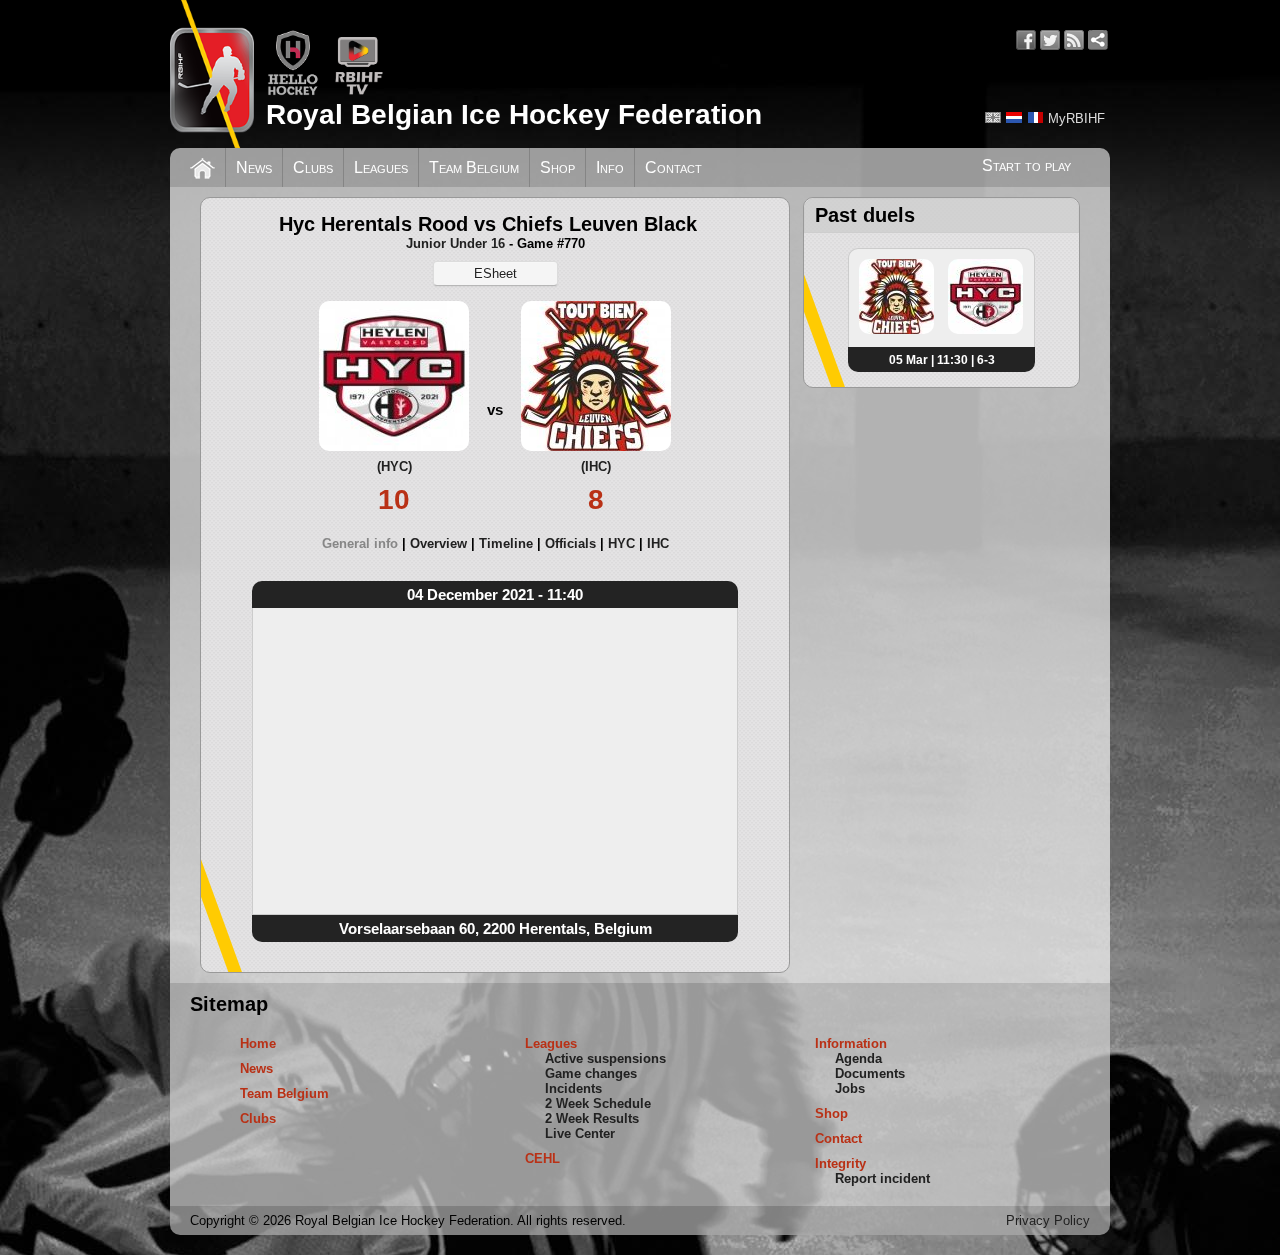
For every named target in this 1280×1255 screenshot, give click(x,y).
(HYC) (394, 466)
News (254, 167)
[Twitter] (1050, 40)
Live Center (580, 1133)
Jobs (850, 1088)
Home (258, 1043)
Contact (673, 167)
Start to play (1026, 165)
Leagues (381, 167)
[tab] (366, 543)
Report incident (882, 1178)
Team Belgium (474, 167)
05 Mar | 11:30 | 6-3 (942, 360)
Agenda (858, 1058)
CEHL (542, 1158)
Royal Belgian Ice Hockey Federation (514, 114)
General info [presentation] (360, 543)
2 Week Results (592, 1118)
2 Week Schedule (598, 1103)
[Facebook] (1026, 40)
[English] (993, 117)
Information (851, 1043)
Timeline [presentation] (506, 543)
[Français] (1035, 117)
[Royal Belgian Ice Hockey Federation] (212, 74)
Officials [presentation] (570, 543)
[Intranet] (1098, 40)
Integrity (840, 1163)
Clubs (313, 167)
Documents (870, 1073)
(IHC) (596, 466)
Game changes (591, 1073)
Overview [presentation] (438, 543)
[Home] (202, 166)
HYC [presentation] (621, 543)
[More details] (896, 330)
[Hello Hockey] (292, 91)
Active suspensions (605, 1058)
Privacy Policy (1048, 1220)
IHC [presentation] (658, 543)
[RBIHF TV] (358, 91)
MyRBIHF (1076, 118)
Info (610, 167)
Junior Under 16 (455, 243)
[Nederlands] (1014, 117)
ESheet (495, 273)
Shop (557, 167)
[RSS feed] (1074, 40)
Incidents (573, 1088)
